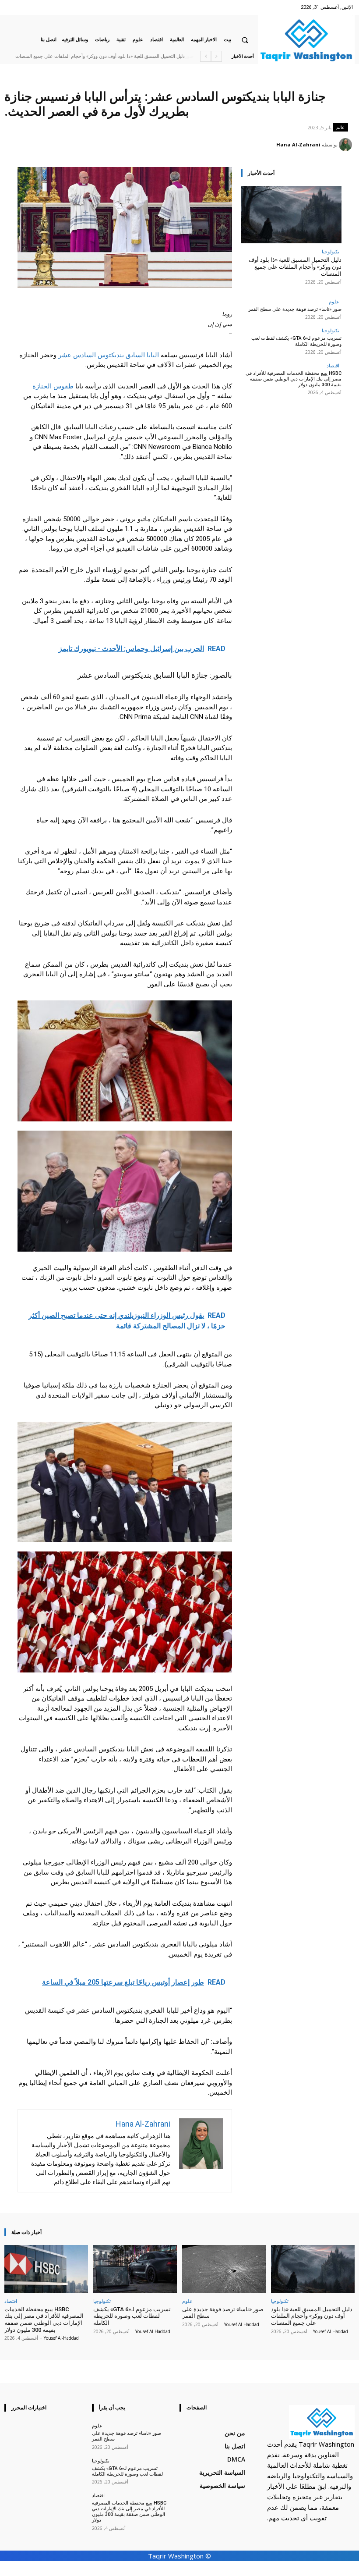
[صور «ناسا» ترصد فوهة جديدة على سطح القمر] (224, 2269)
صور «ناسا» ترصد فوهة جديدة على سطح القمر (138, 56)
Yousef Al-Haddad (331, 2331)
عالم (340, 127)
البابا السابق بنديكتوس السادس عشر (109, 355)
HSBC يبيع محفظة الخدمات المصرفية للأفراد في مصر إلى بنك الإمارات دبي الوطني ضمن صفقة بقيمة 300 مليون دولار (294, 379)
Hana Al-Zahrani (298, 144)
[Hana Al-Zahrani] (347, 145)
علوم (334, 301)
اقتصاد (333, 365)
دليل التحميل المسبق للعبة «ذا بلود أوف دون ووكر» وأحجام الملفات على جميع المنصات (295, 267)
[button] (245, 40)
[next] (206, 56)
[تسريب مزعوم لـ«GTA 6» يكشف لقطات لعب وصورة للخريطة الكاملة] (135, 2269)
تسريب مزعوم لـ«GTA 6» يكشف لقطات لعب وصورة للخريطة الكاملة (296, 341)
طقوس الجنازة (53, 386)
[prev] (216, 56)
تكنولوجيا (331, 251)
